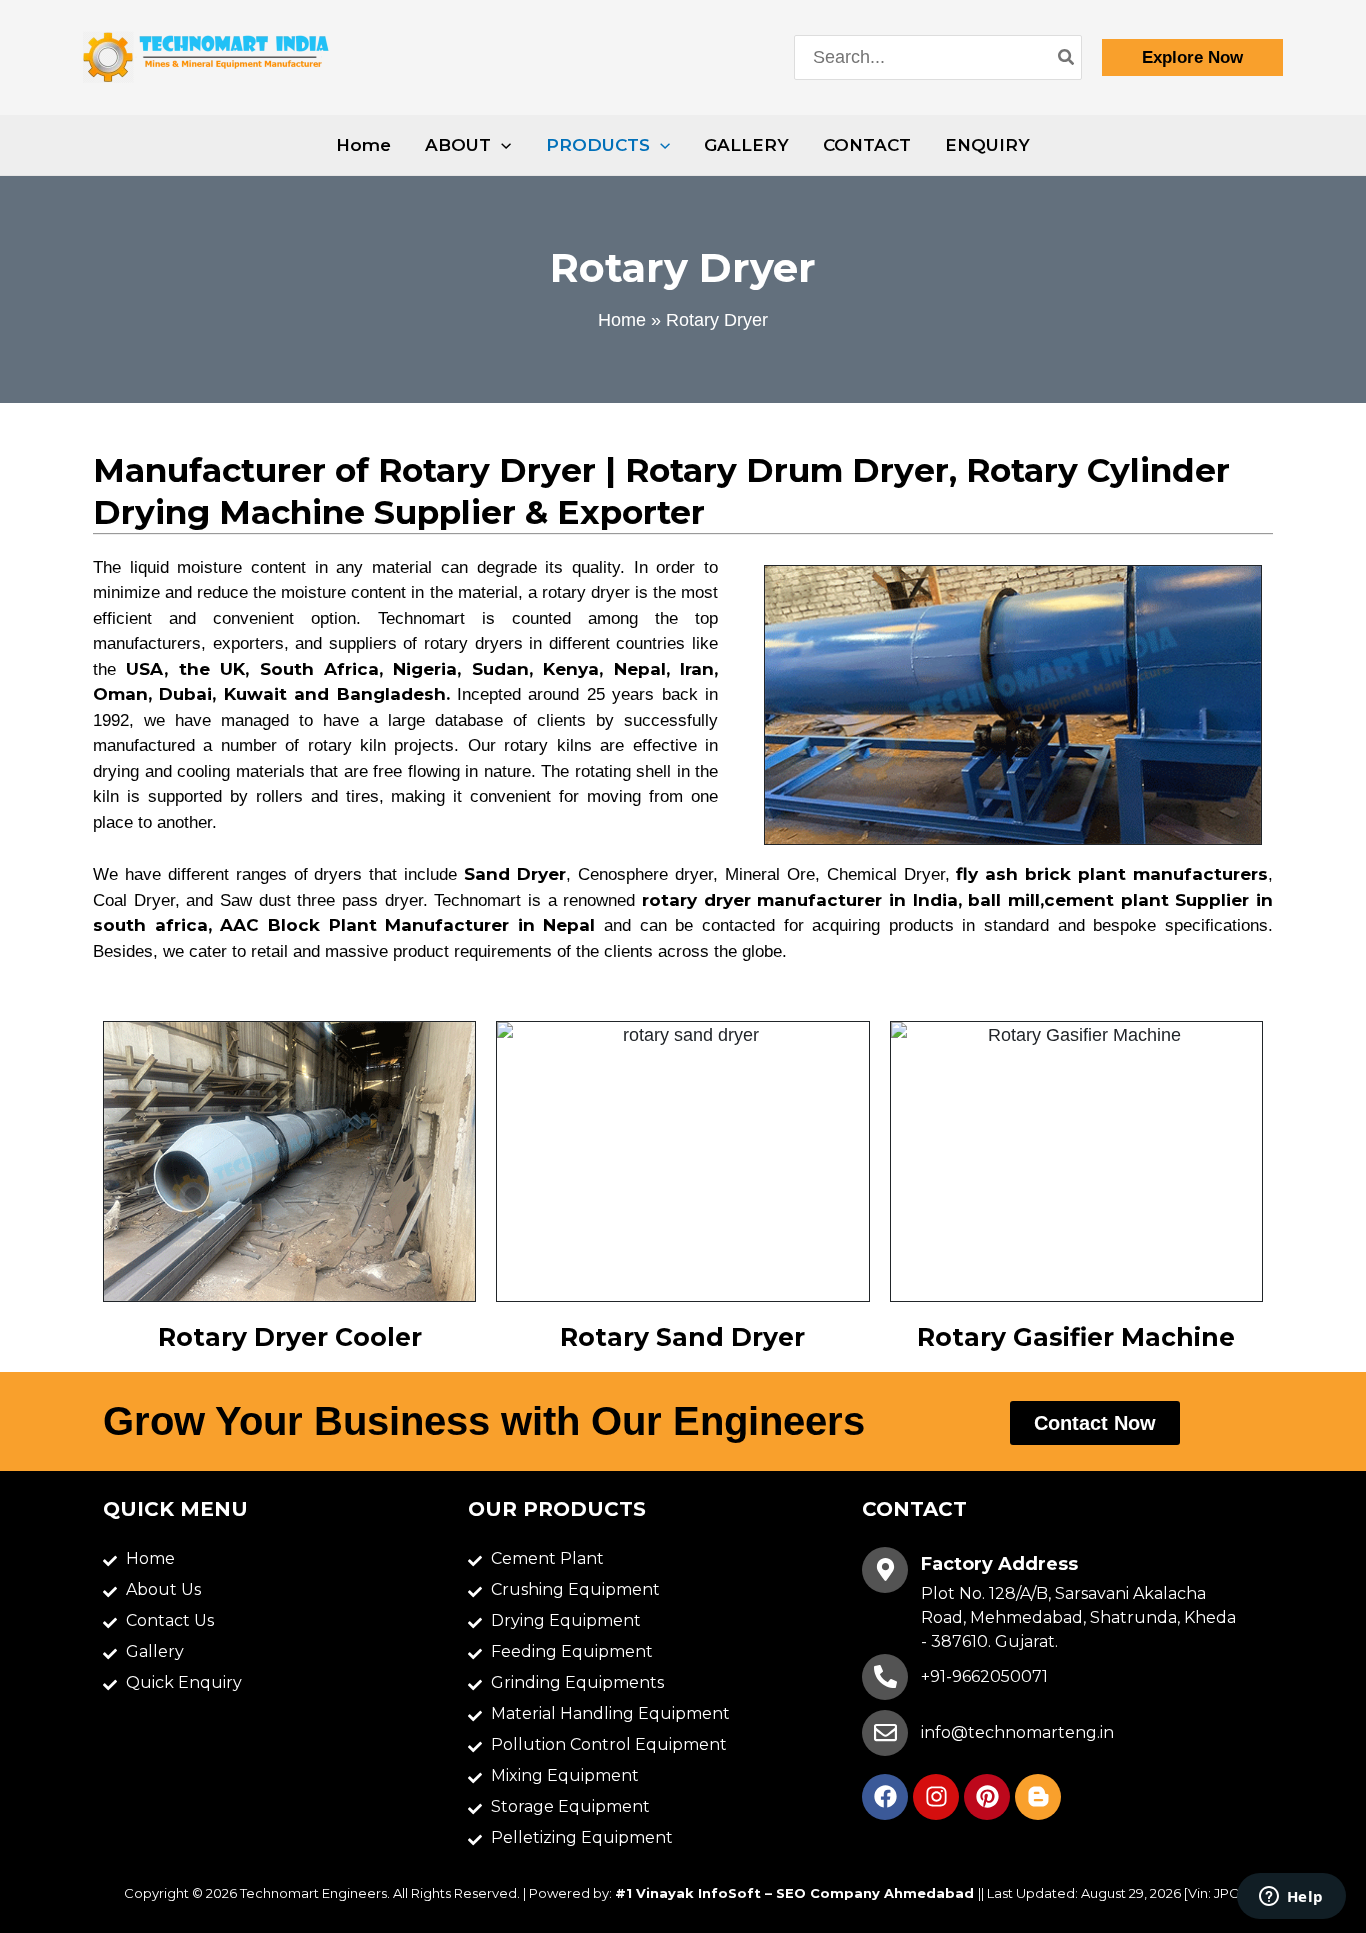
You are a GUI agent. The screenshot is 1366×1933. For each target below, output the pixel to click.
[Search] (1067, 57)
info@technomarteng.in (1017, 1732)
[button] (1192, 57)
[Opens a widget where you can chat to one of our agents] (1291, 1898)
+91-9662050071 (984, 1676)
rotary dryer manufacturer (762, 900)
